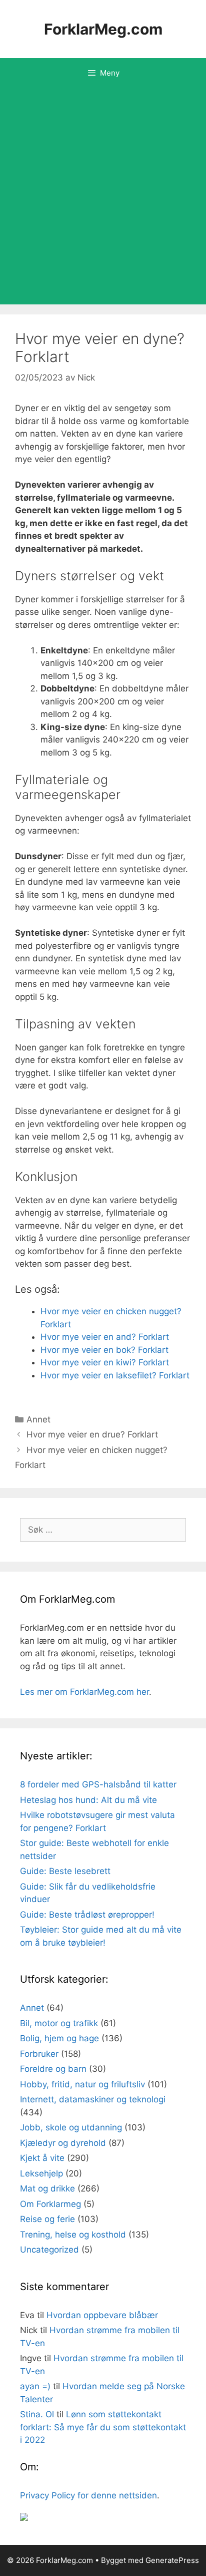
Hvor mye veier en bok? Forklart (104, 1350)
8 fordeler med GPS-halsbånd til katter (98, 1784)
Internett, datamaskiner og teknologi (93, 2099)
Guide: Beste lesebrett (65, 1871)
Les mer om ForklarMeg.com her (84, 1692)
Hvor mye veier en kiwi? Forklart (105, 1362)
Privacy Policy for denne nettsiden (88, 2495)
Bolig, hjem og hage (59, 2038)
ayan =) (35, 2386)
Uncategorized (49, 2250)
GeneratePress (172, 2560)
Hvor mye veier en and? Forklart (105, 1337)
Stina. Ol (37, 2414)
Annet (38, 1419)
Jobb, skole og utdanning (71, 2127)
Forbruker (39, 2054)
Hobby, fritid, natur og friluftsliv (82, 2084)
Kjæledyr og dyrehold (63, 2143)
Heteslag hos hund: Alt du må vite (88, 1800)
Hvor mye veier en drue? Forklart (92, 1434)
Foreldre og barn (53, 2069)
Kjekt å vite (42, 2158)
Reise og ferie (47, 2219)
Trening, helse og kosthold (73, 2235)
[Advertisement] (103, 196)
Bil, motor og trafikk (59, 2023)
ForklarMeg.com (103, 29)
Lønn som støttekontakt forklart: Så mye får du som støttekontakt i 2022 (103, 2427)
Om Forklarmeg (50, 2204)
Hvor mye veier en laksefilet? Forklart (115, 1375)
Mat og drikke (47, 2188)
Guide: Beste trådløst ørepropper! (87, 1915)
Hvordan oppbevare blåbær (102, 2315)
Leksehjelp (41, 2173)
